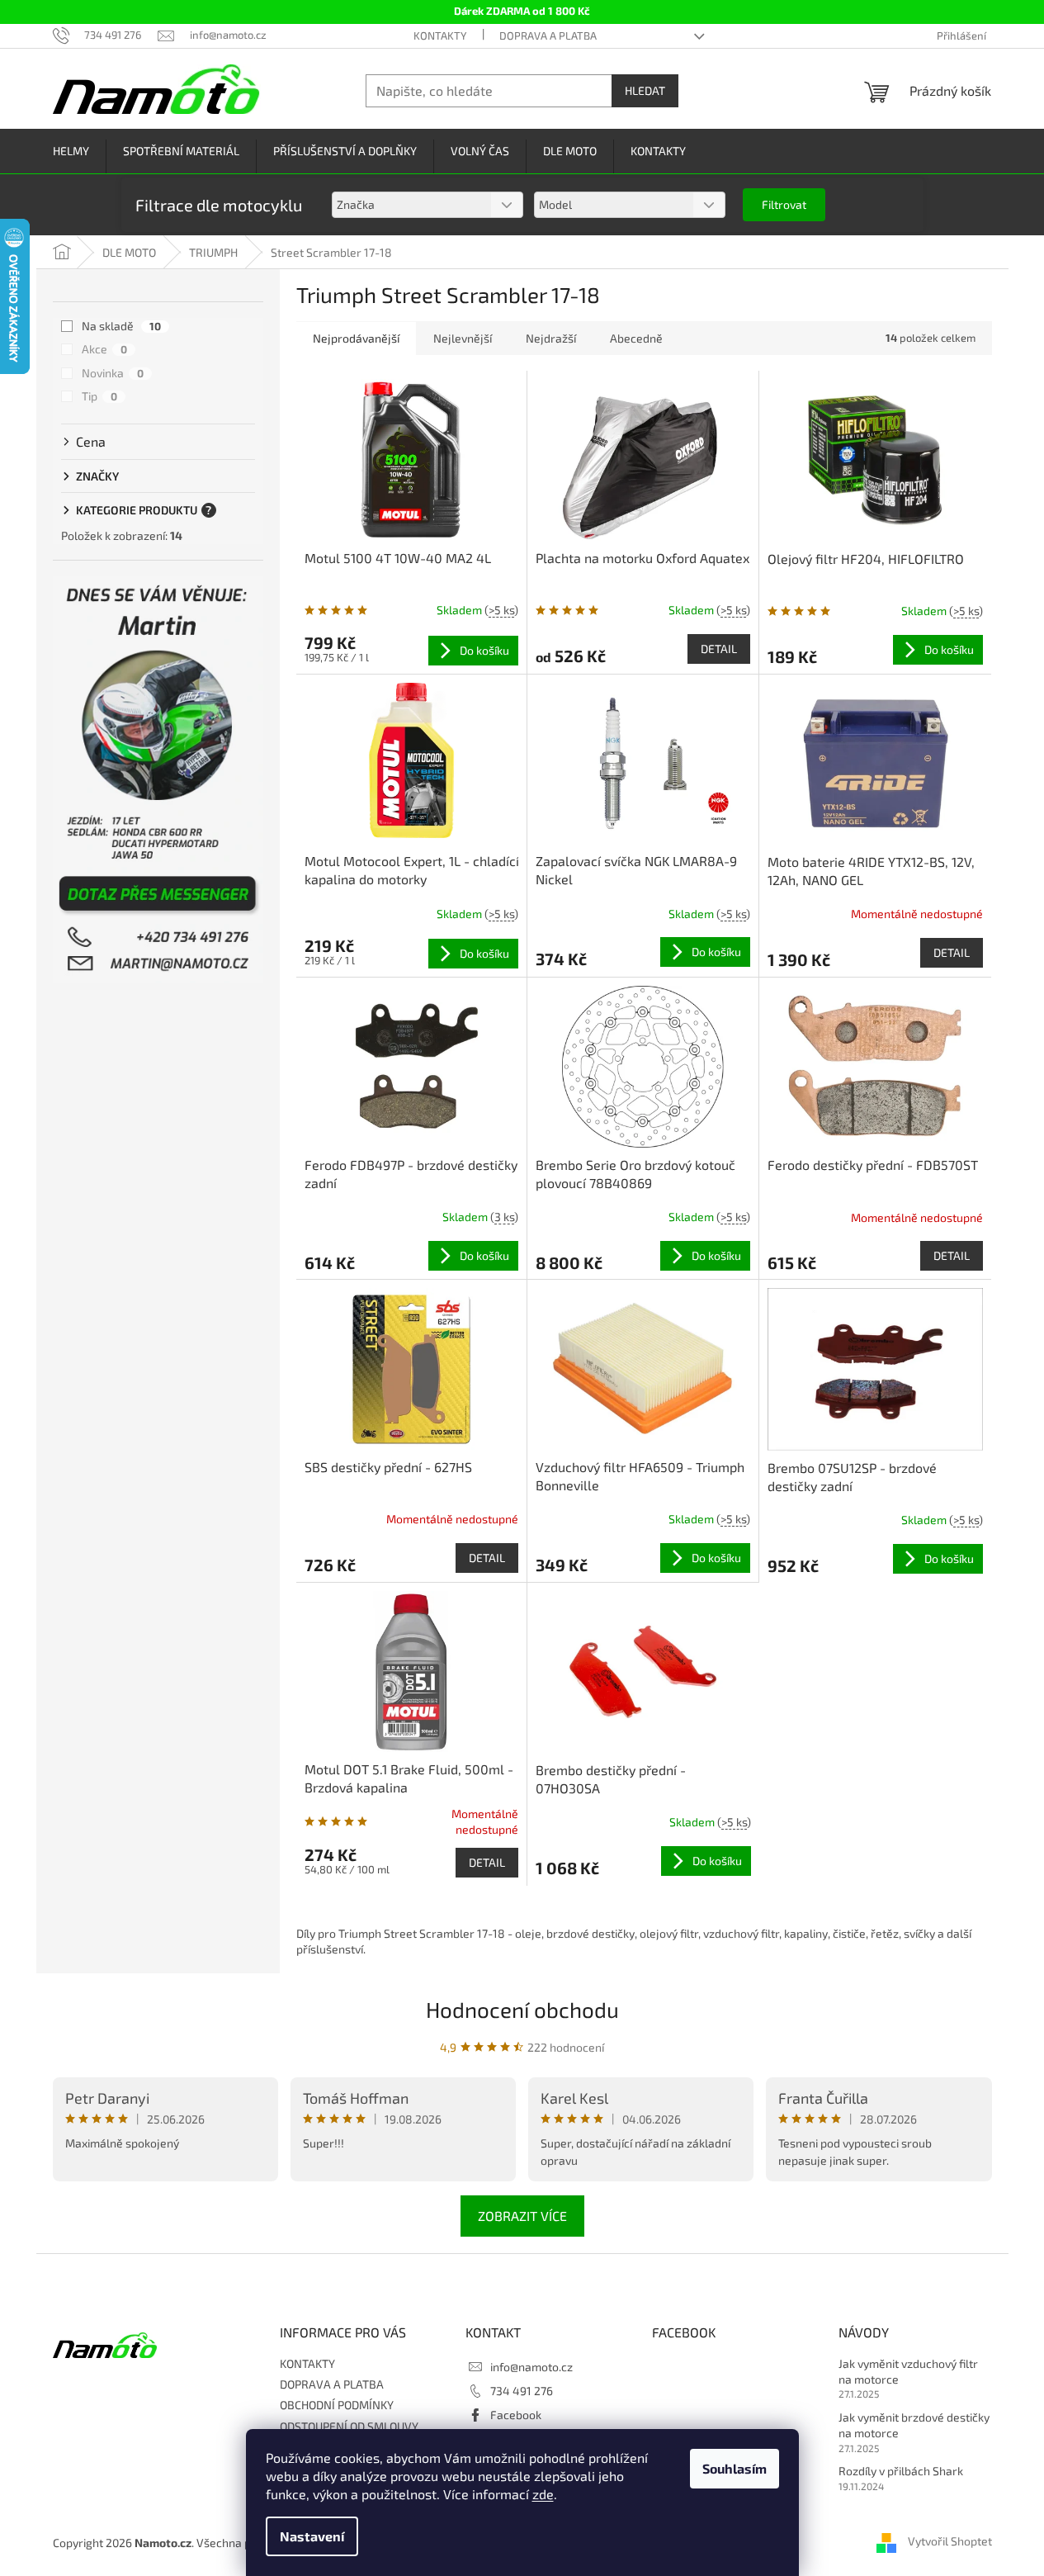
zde (543, 2494)
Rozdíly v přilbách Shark (901, 2471)
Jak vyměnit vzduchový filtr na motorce (908, 2371)
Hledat (645, 90)
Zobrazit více (522, 2216)
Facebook (516, 2415)
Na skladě (121, 326)
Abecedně (636, 338)
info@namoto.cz (531, 2367)
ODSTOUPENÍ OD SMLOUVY (349, 2426)
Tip (99, 396)
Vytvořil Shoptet (950, 2541)
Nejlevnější (463, 338)
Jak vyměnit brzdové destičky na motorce (914, 2425)
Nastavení (312, 2536)
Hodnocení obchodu (522, 2009)
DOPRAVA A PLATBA (548, 36)
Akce (104, 349)
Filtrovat (784, 204)
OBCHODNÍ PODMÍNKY (337, 2405)
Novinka (113, 373)
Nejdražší (551, 338)
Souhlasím (735, 2468)
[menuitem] (71, 152)
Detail (719, 649)
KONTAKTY (440, 36)
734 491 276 (522, 2391)
